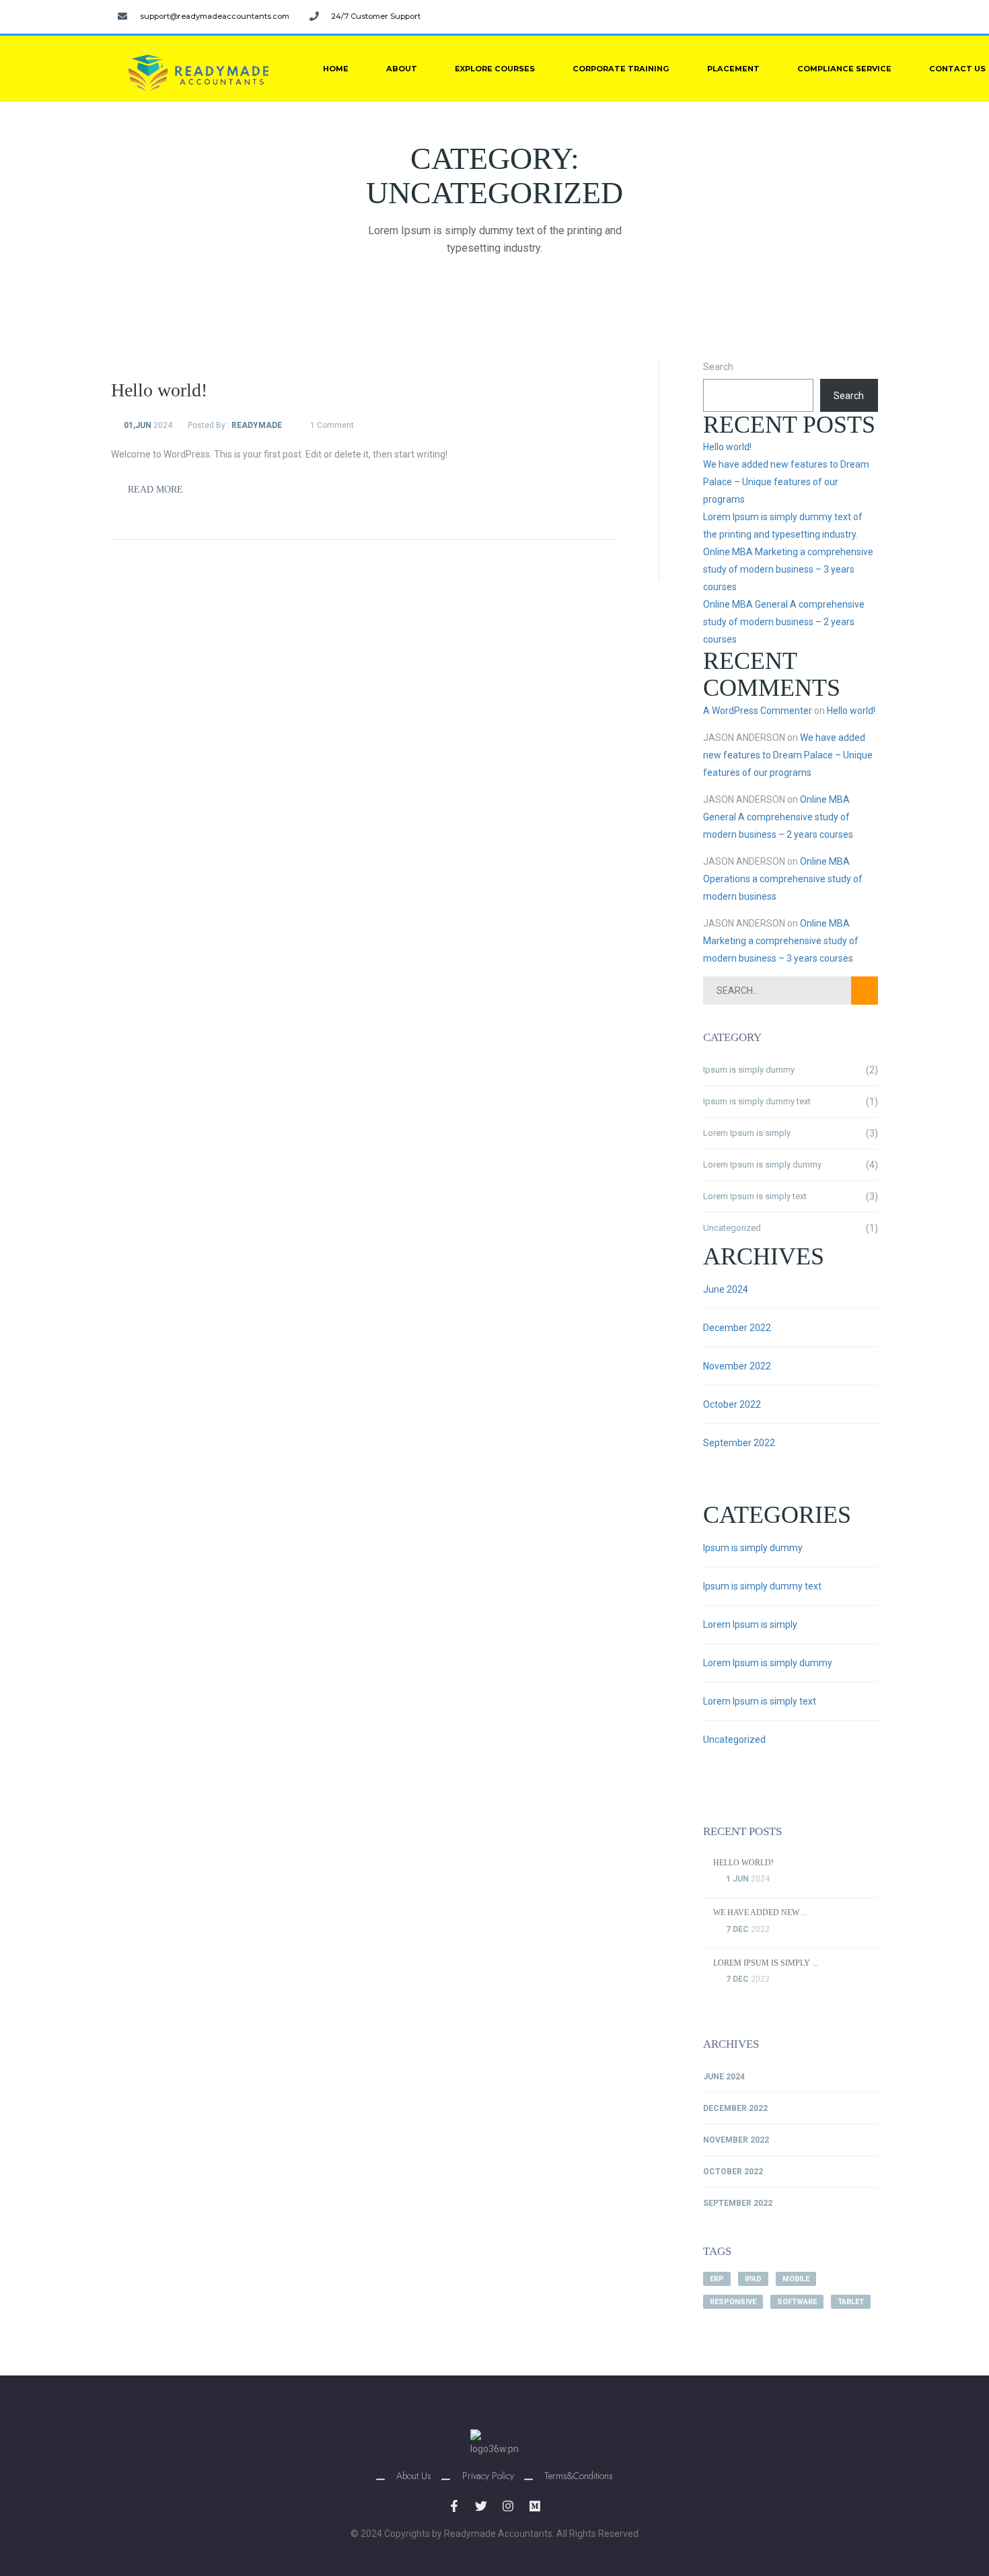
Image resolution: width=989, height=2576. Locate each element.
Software (797, 2302)
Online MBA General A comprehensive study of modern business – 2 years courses (784, 622)
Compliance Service (844, 69)
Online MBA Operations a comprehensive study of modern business (783, 879)
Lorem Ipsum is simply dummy (762, 1165)
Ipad (753, 2279)
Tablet (851, 2302)
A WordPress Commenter (758, 711)
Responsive (733, 2302)
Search (718, 367)
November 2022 (737, 1366)
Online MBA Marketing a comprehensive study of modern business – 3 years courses (788, 569)
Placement (733, 69)
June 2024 (726, 1289)
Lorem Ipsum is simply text (755, 1196)
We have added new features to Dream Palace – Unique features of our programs (786, 482)
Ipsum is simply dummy (749, 1070)
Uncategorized (732, 1228)
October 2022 (732, 1404)
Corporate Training (621, 69)
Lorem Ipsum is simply (747, 1133)
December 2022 (737, 1328)
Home (336, 69)
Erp (717, 2279)
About (402, 69)
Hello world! (727, 447)
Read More (154, 490)
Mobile (796, 2279)
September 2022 (739, 1443)
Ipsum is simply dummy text (757, 1101)
